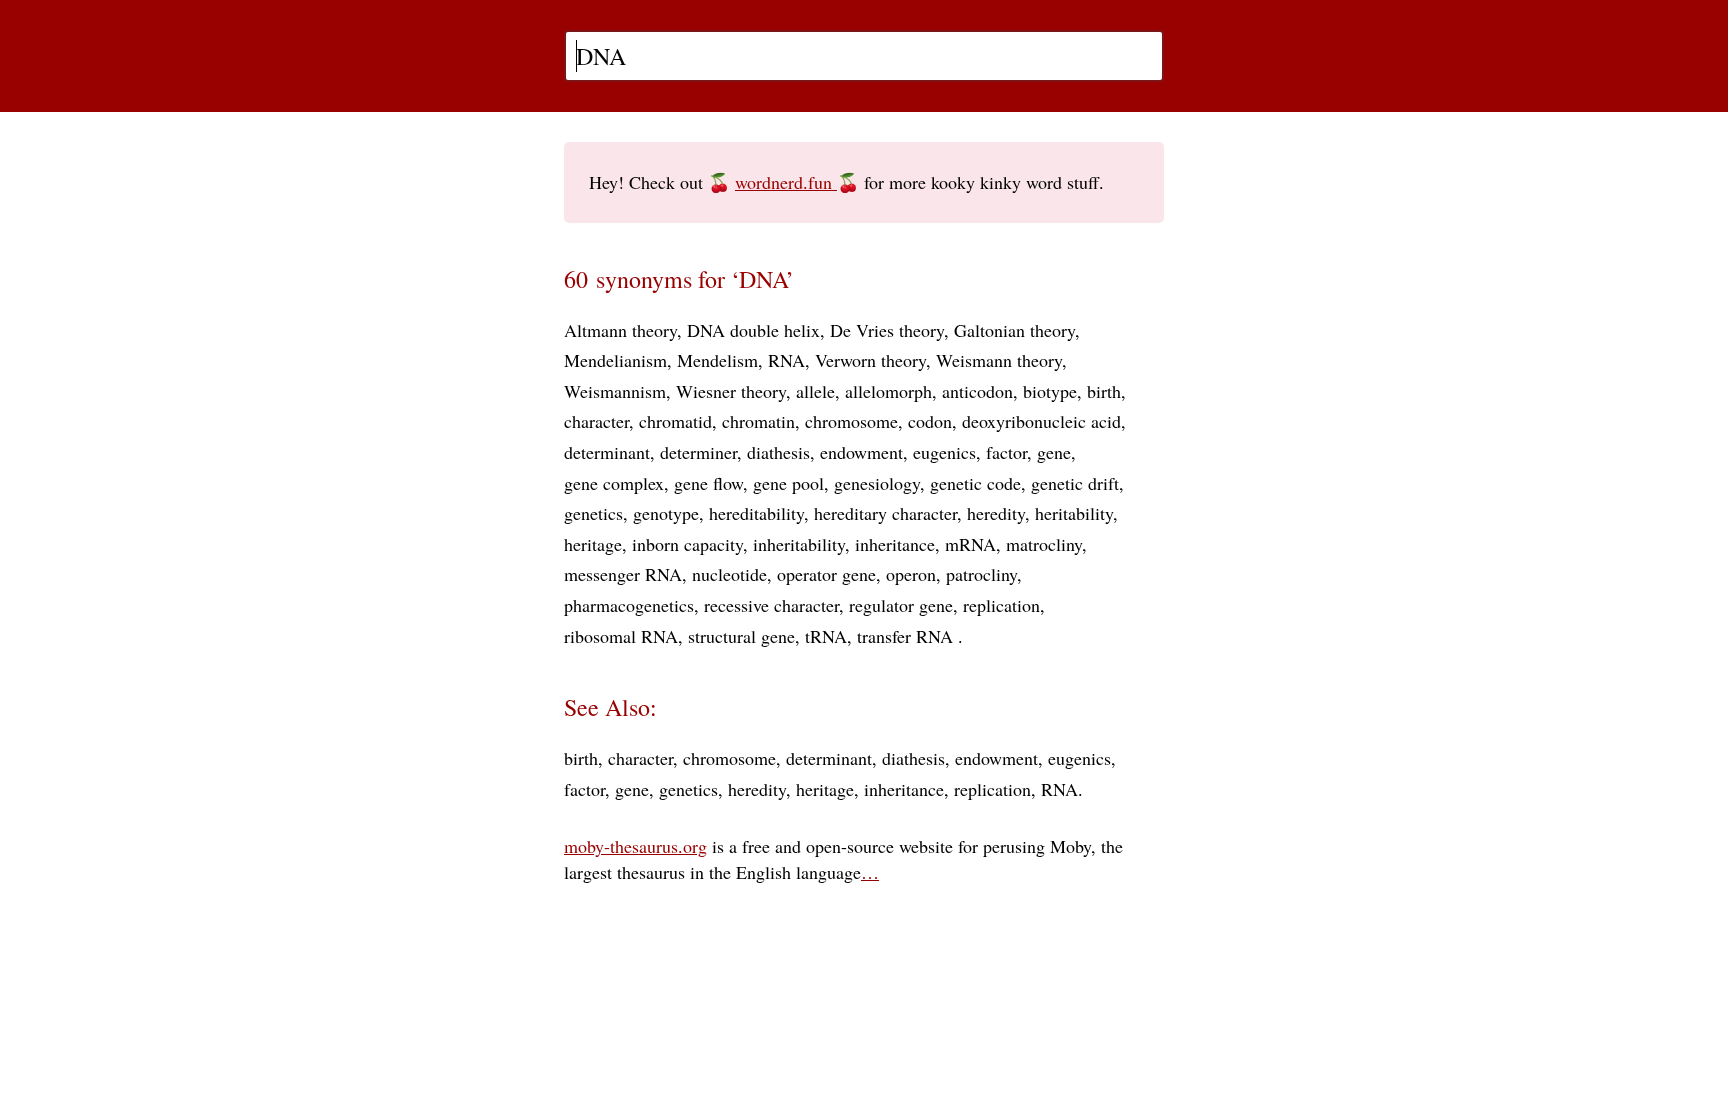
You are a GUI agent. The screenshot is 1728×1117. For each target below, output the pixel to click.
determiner (698, 452)
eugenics (944, 452)
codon (930, 421)
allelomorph (888, 391)
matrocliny (1044, 544)
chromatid (675, 421)
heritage (593, 544)
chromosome (851, 421)
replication (1001, 605)
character (596, 421)
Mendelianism (615, 360)
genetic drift (1075, 483)
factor (1006, 452)
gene (1054, 452)
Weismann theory (999, 360)
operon (911, 574)
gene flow (708, 483)
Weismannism (615, 391)
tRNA (826, 636)
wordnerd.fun (786, 182)
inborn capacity (687, 544)
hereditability (756, 513)
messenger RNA (623, 574)
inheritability (799, 544)
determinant (607, 452)
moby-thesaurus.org (635, 846)
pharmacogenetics (629, 605)
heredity (996, 513)
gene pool (788, 483)
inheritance (895, 544)
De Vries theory (887, 330)
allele (815, 391)
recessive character (771, 605)
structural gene (741, 636)
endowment (861, 452)
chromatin (758, 421)
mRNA (970, 544)
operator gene (826, 574)
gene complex (614, 483)
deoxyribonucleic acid (1041, 421)
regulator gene (901, 605)
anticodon (977, 391)
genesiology (877, 483)
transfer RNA (907, 636)
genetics (593, 513)
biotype (1050, 391)
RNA (786, 360)
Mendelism (717, 360)
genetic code (975, 483)
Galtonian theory (1014, 330)
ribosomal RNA (621, 636)
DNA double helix (753, 330)
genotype (666, 513)
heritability (1074, 513)
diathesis (778, 452)
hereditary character (885, 513)
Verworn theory (870, 360)
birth (1104, 391)
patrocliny (981, 574)
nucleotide (729, 574)
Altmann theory (620, 330)
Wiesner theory (731, 391)
